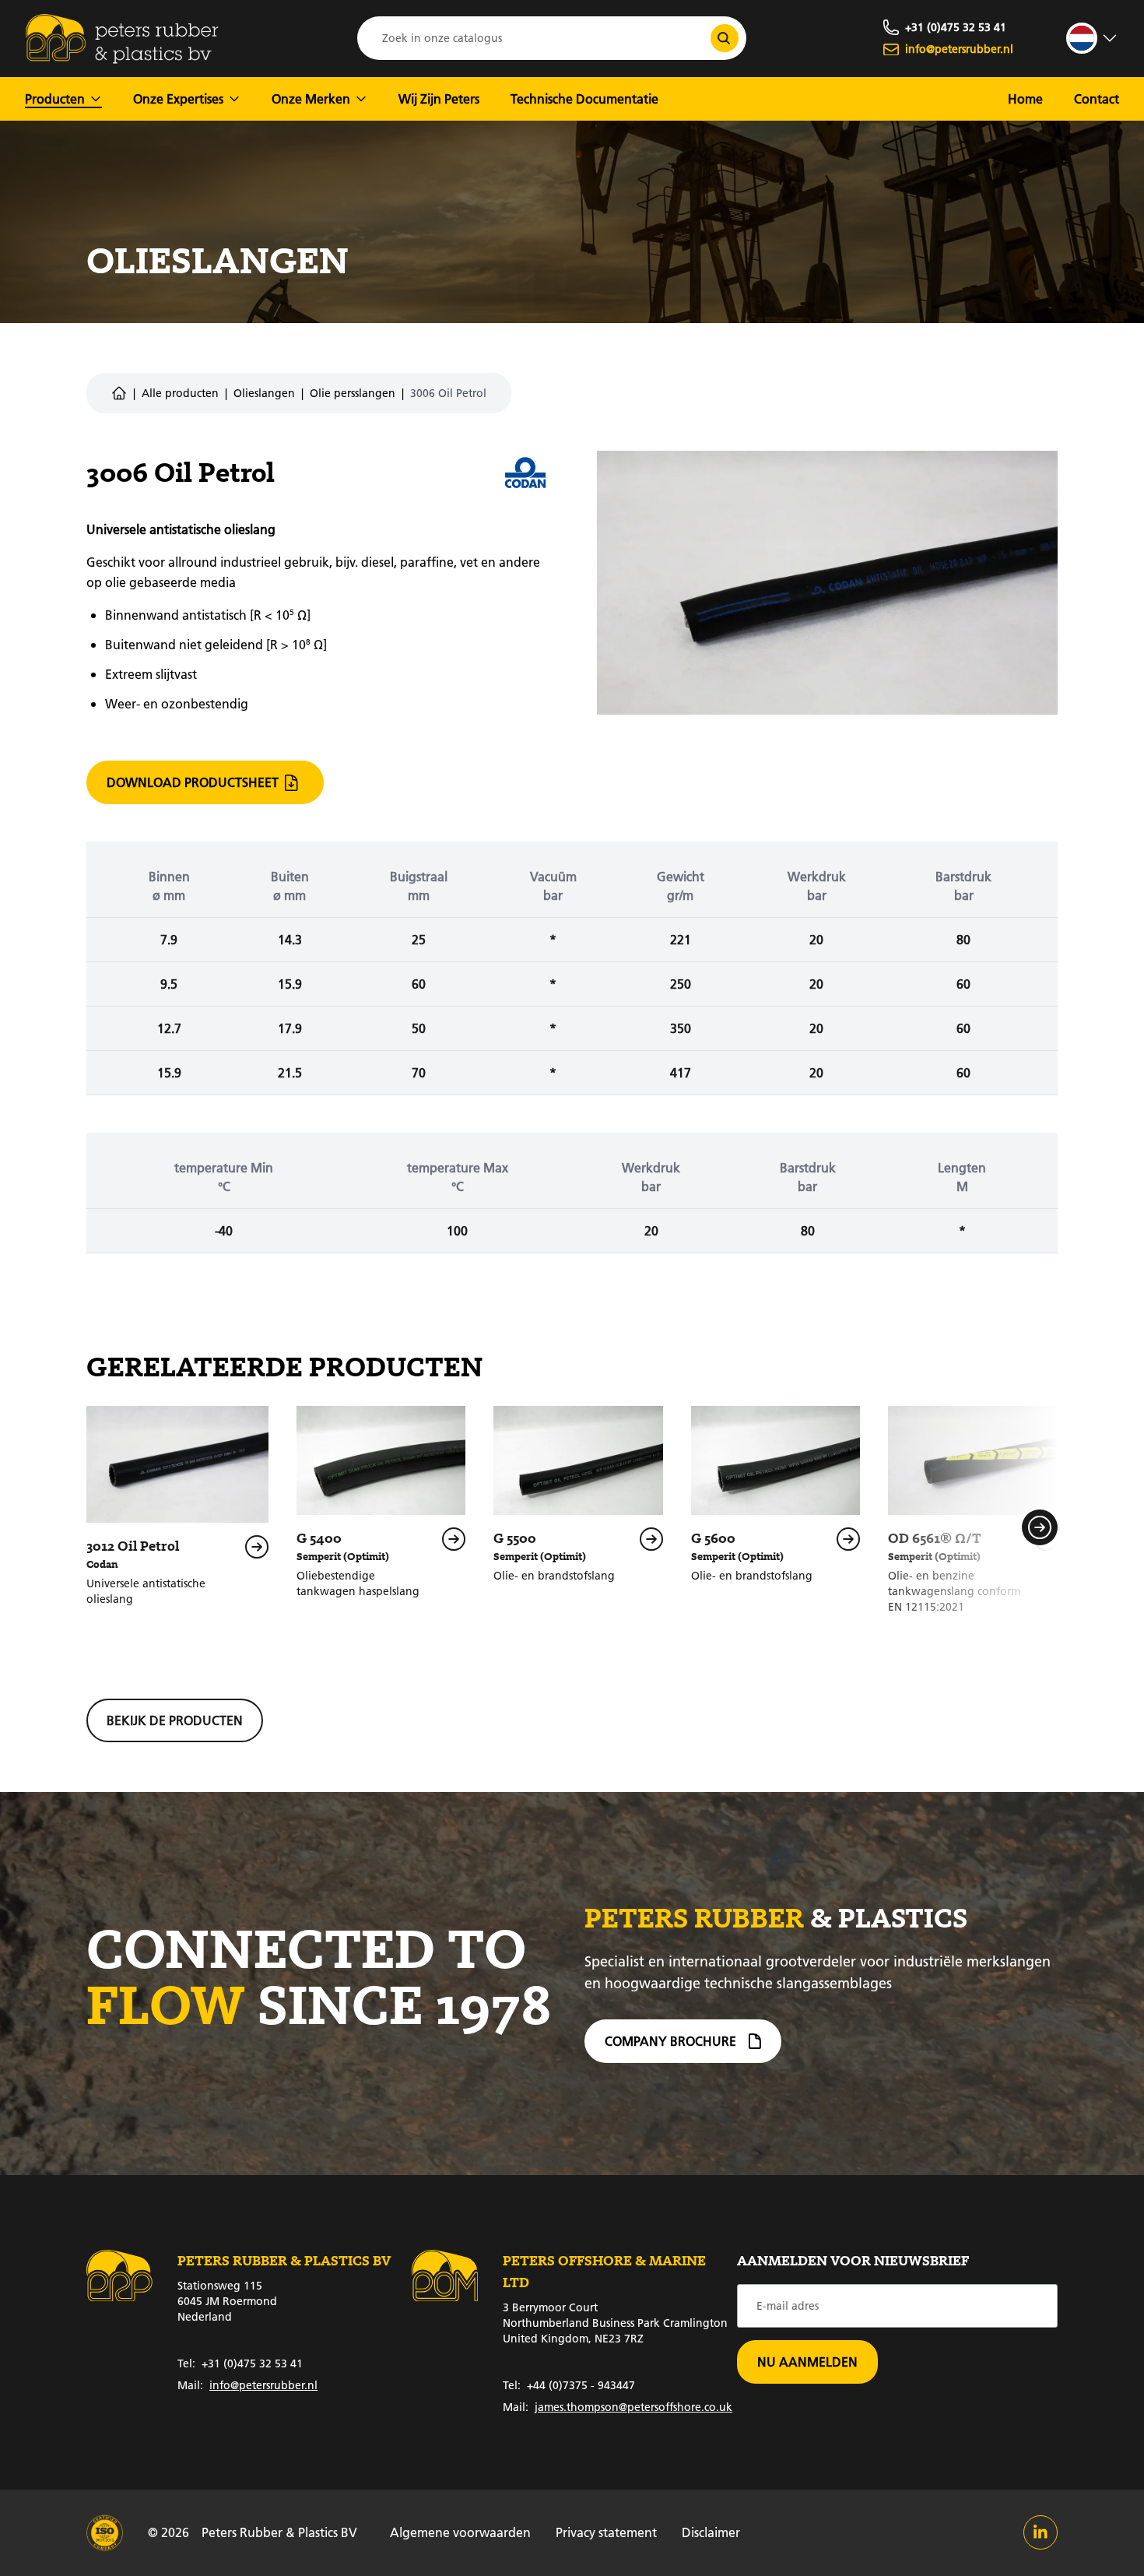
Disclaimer (711, 2532)
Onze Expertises (178, 98)
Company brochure (670, 2041)
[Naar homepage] (122, 39)
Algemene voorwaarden (460, 2532)
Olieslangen (264, 393)
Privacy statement (606, 2532)
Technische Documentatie (584, 98)
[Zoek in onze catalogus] (725, 38)
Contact (1097, 98)
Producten (55, 98)
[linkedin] (1040, 2532)
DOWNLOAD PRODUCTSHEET (193, 782)
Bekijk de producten (175, 1720)
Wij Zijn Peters (439, 98)
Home (1025, 98)
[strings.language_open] (1093, 38)
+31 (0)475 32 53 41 (240, 2363)
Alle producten (180, 393)
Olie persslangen (353, 393)
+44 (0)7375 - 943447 (569, 2385)
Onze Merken (311, 98)
